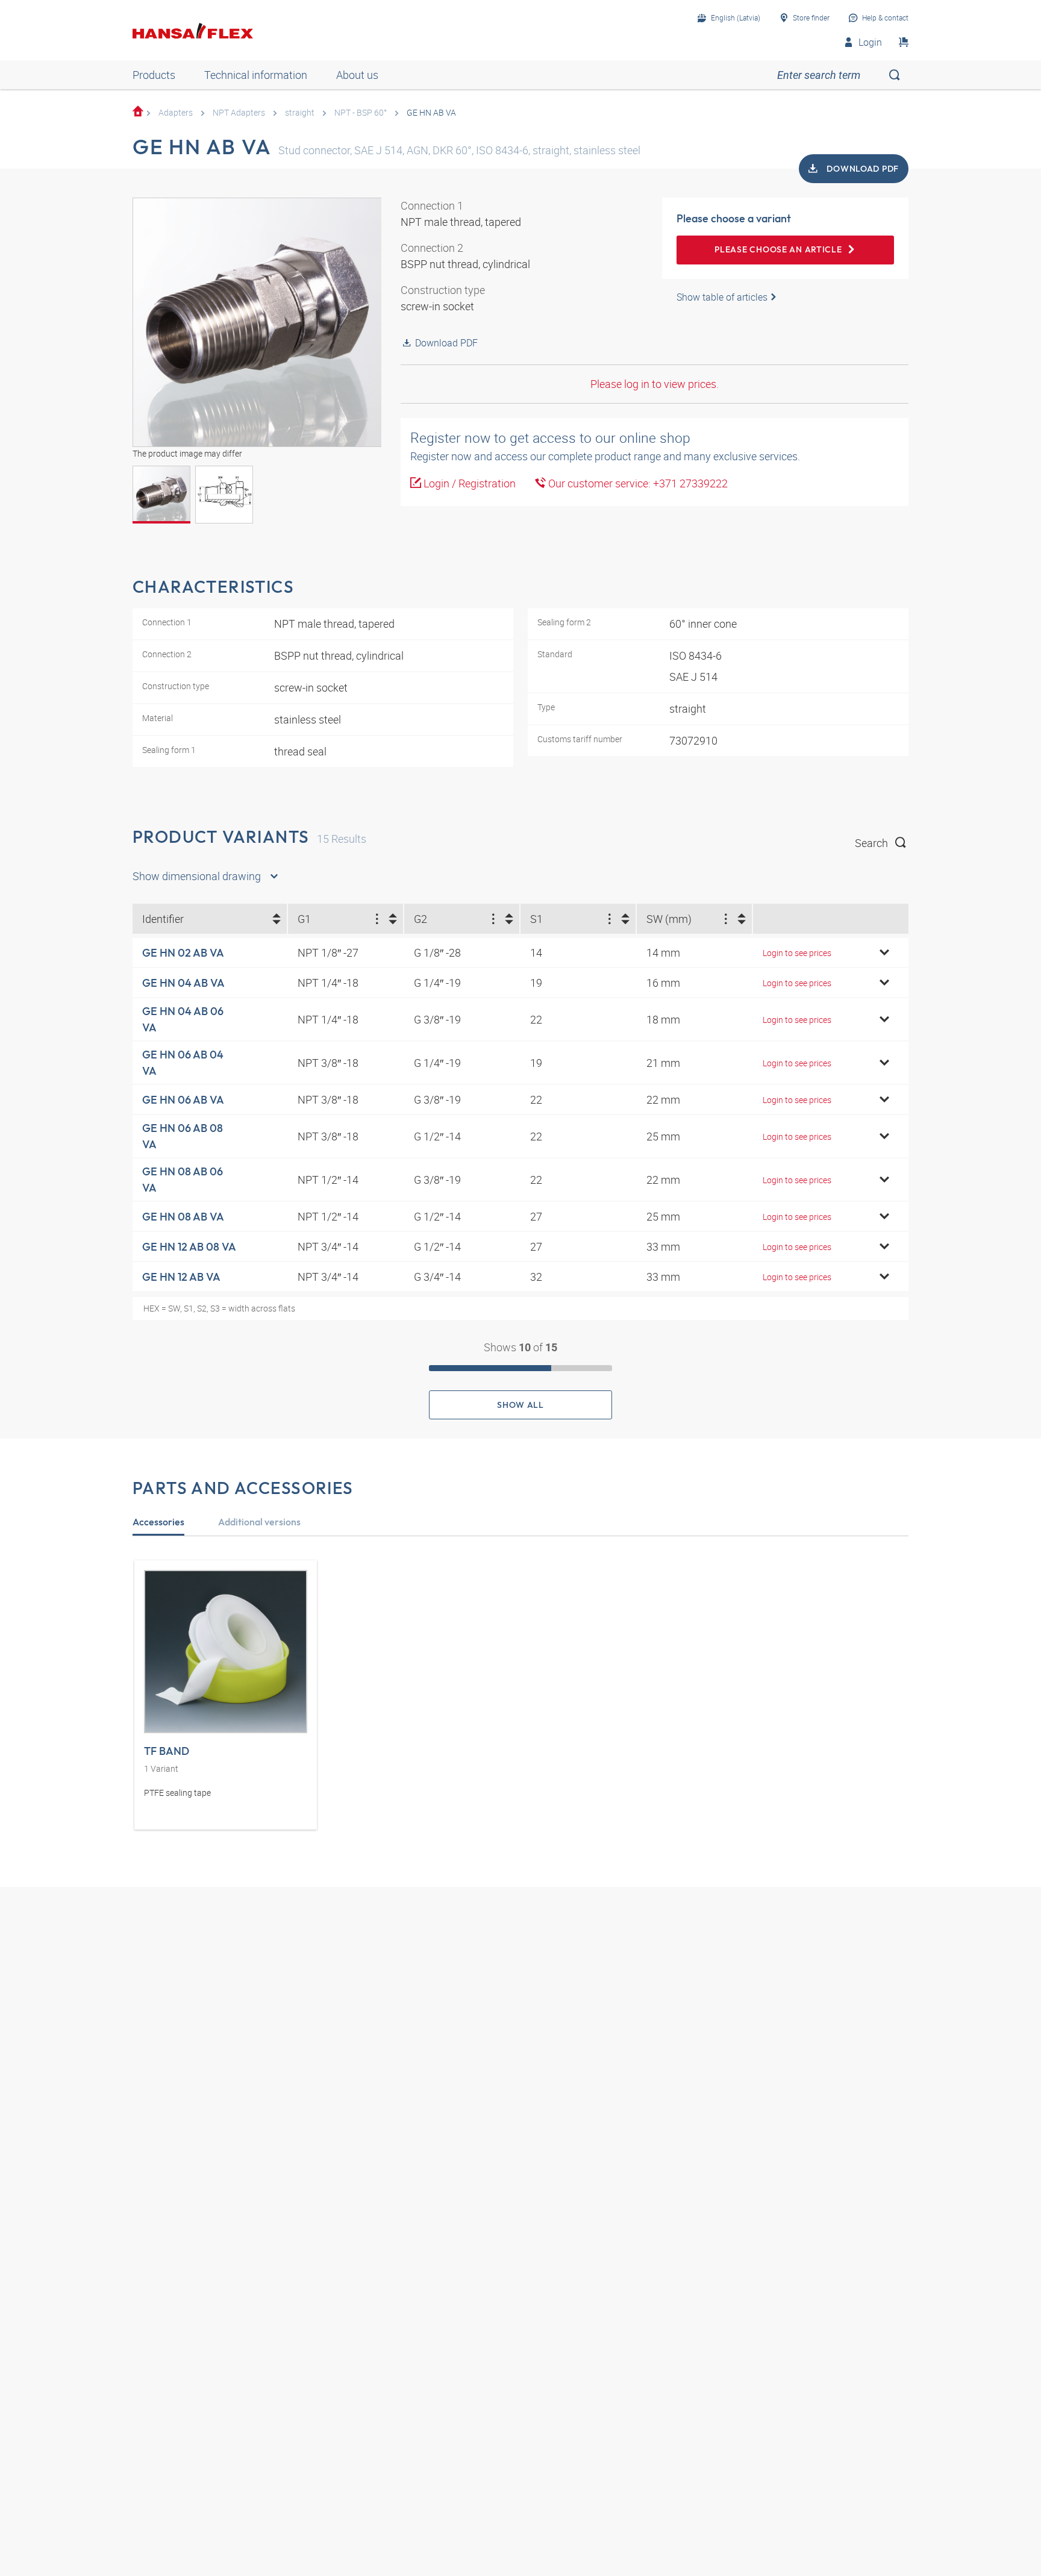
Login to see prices (797, 953)
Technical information (256, 75)
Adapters (176, 112)
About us (357, 75)
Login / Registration (468, 483)
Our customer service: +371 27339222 (637, 483)
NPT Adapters (239, 112)
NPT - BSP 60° (361, 112)
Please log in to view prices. (655, 384)
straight (300, 112)
